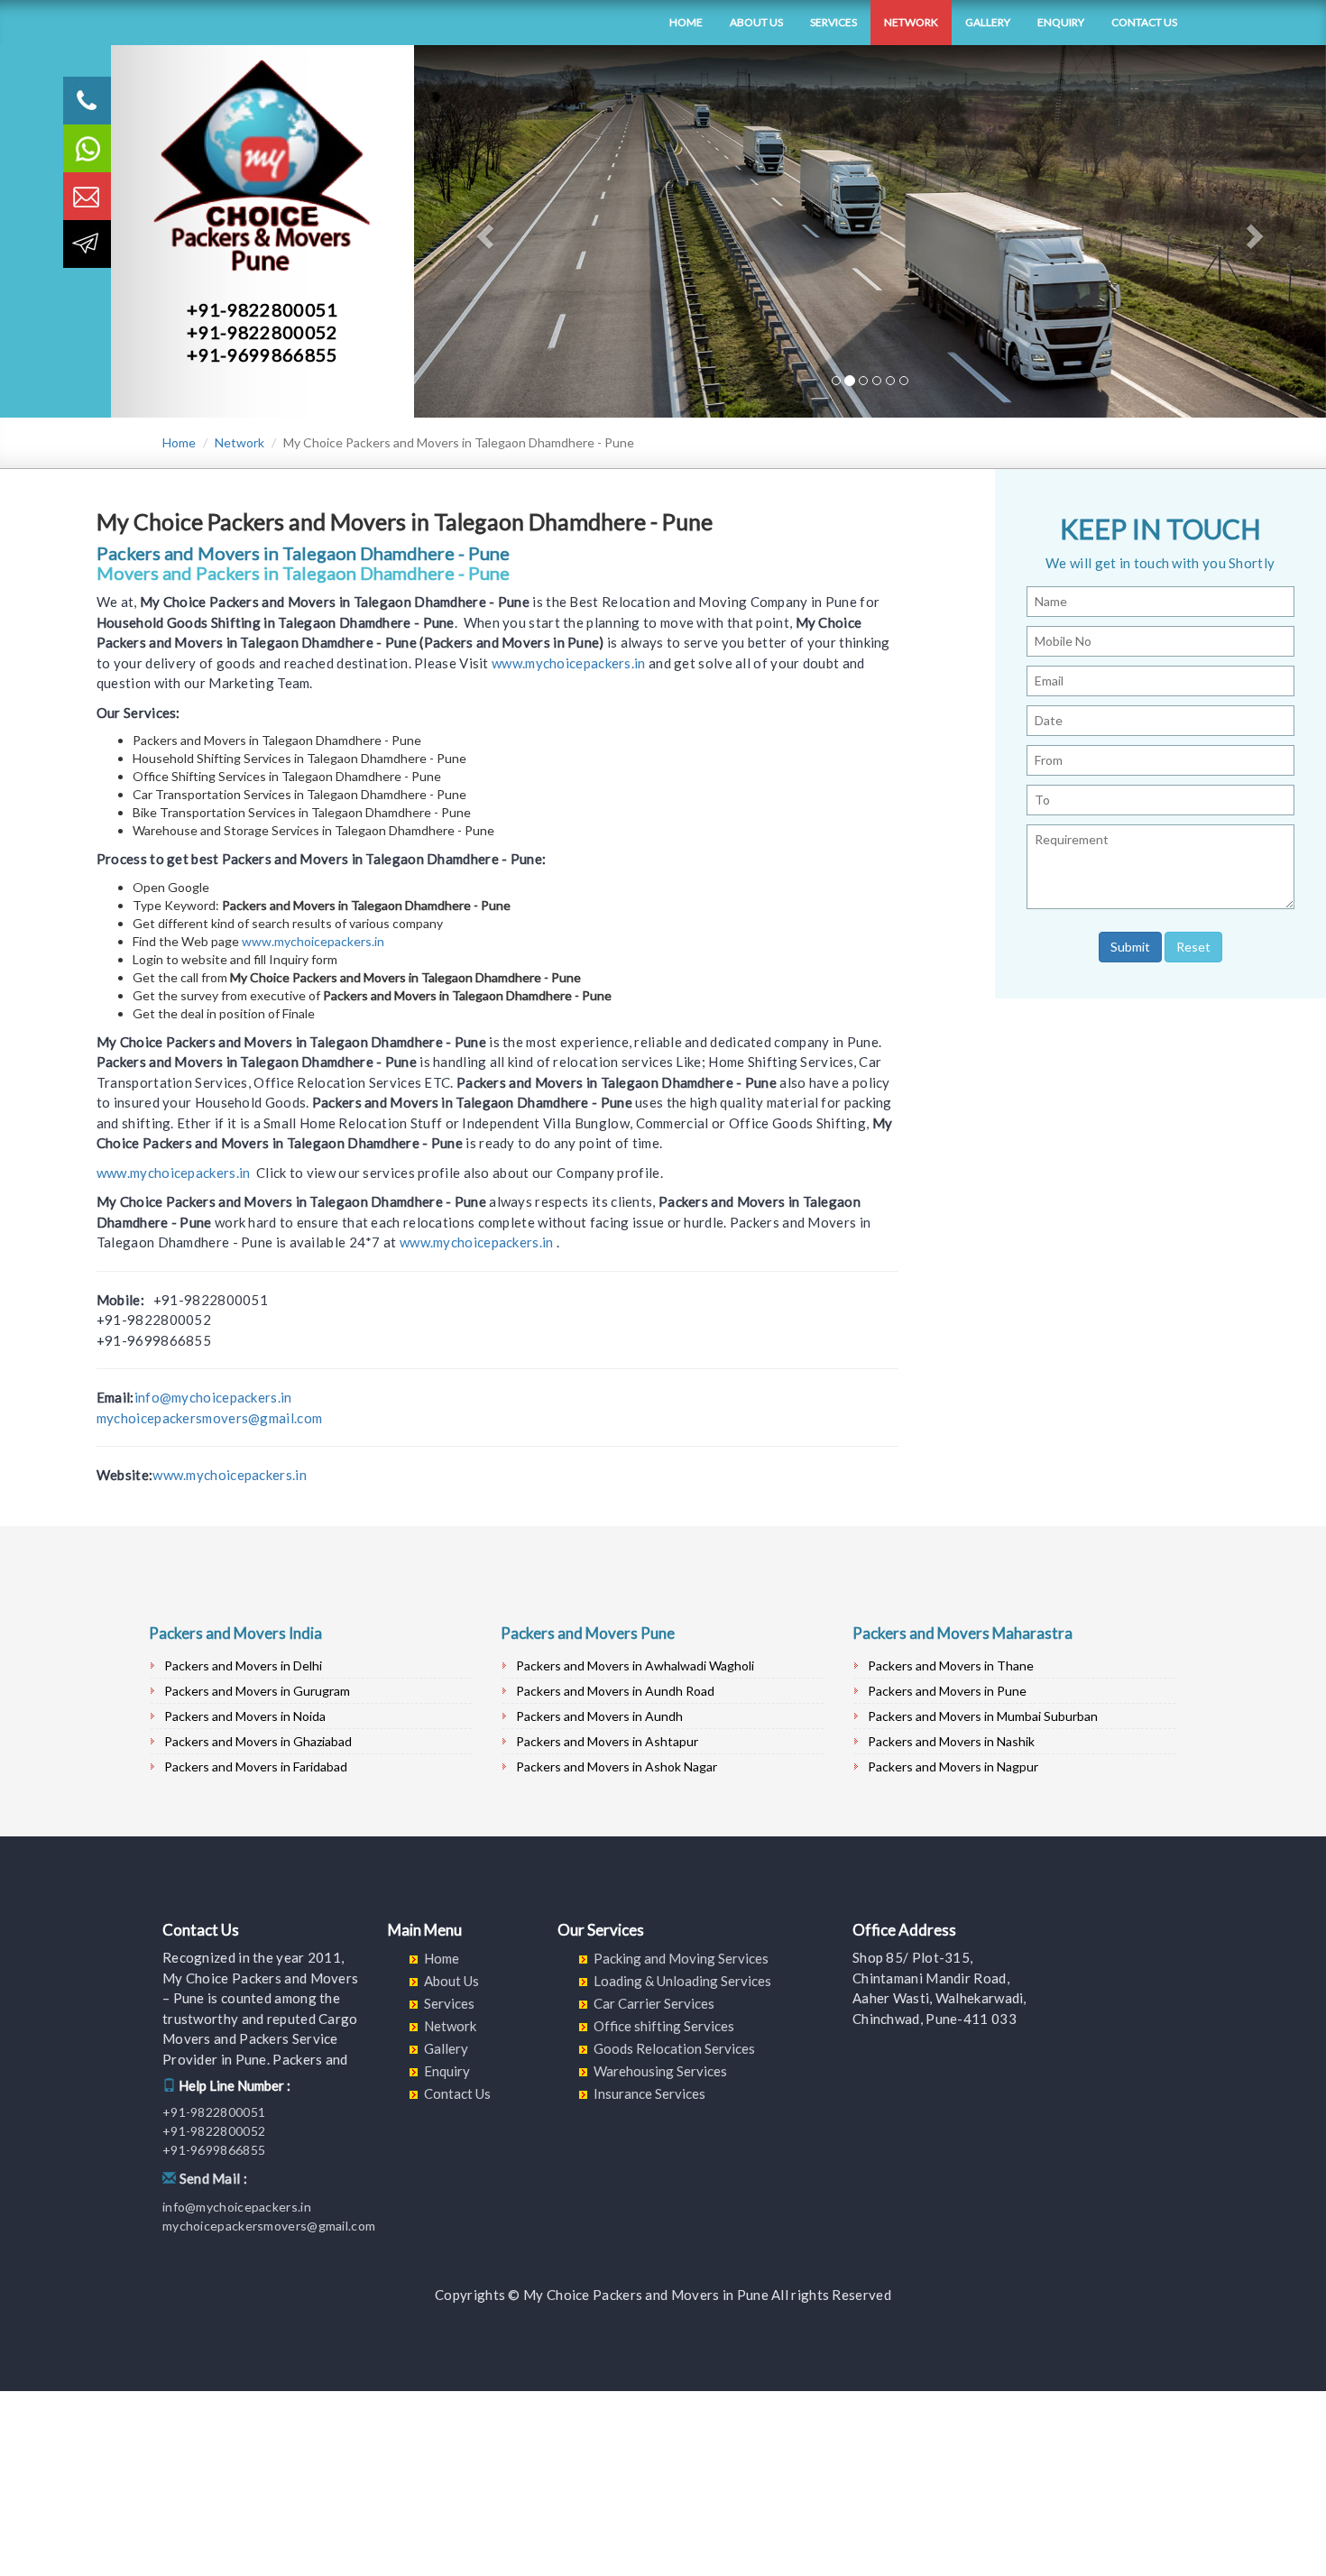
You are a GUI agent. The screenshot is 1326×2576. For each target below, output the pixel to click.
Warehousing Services (660, 2071)
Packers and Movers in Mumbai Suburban (983, 1716)
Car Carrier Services (654, 2003)
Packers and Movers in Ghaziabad (258, 1741)
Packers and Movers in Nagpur (953, 1766)
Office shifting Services (664, 2026)
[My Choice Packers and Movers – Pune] (149, 23)
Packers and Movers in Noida (245, 1716)
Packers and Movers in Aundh (599, 1716)
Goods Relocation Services (674, 2048)
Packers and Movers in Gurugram (257, 1691)
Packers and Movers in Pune (947, 1691)
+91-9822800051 (262, 309)
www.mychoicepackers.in (569, 663)
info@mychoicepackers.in (213, 1397)
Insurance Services (649, 2093)
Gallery (988, 22)
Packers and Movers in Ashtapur (607, 1741)
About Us (756, 22)
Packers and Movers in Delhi (243, 1665)
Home (686, 22)
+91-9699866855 (262, 354)
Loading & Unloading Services (682, 1981)
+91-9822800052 (262, 332)
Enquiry (1061, 22)
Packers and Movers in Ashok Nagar (617, 1766)
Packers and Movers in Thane (951, 1665)
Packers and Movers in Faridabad (256, 1766)
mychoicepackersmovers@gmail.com (209, 1418)
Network (911, 22)
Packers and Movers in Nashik (951, 1741)
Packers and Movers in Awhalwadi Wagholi (635, 1665)
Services (833, 22)
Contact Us (1144, 22)
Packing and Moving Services (681, 1958)
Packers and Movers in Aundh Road (615, 1691)
